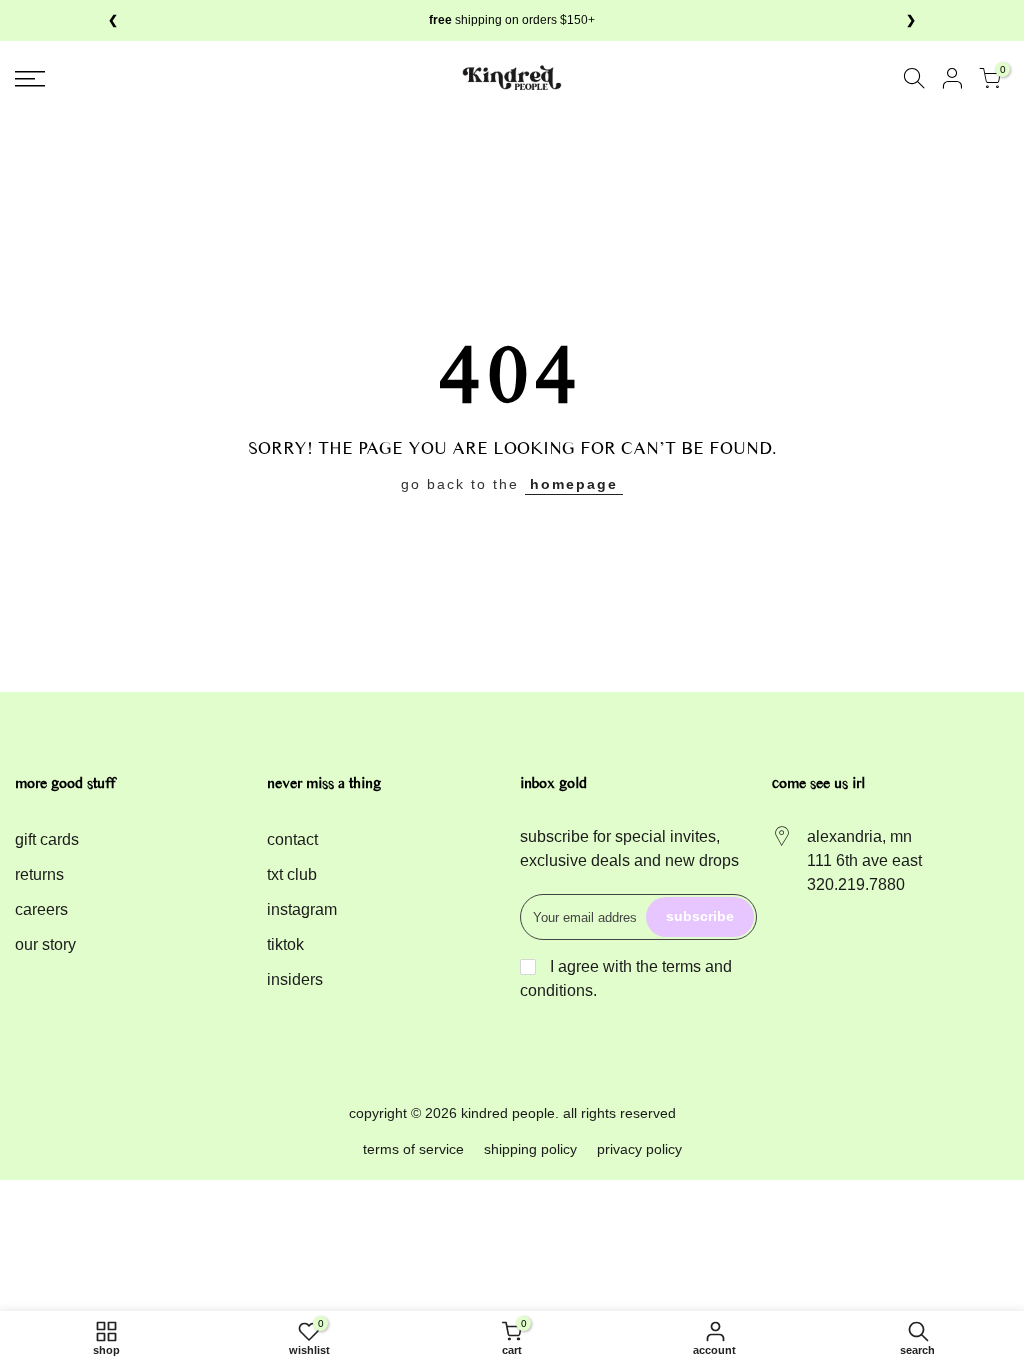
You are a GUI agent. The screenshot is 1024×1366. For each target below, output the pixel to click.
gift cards (47, 839)
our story (45, 944)
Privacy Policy (639, 1149)
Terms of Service (413, 1149)
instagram (302, 909)
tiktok (285, 944)
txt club (292, 874)
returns (39, 874)
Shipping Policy (530, 1149)
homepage (574, 484)
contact (292, 839)
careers (41, 909)
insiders (295, 979)
